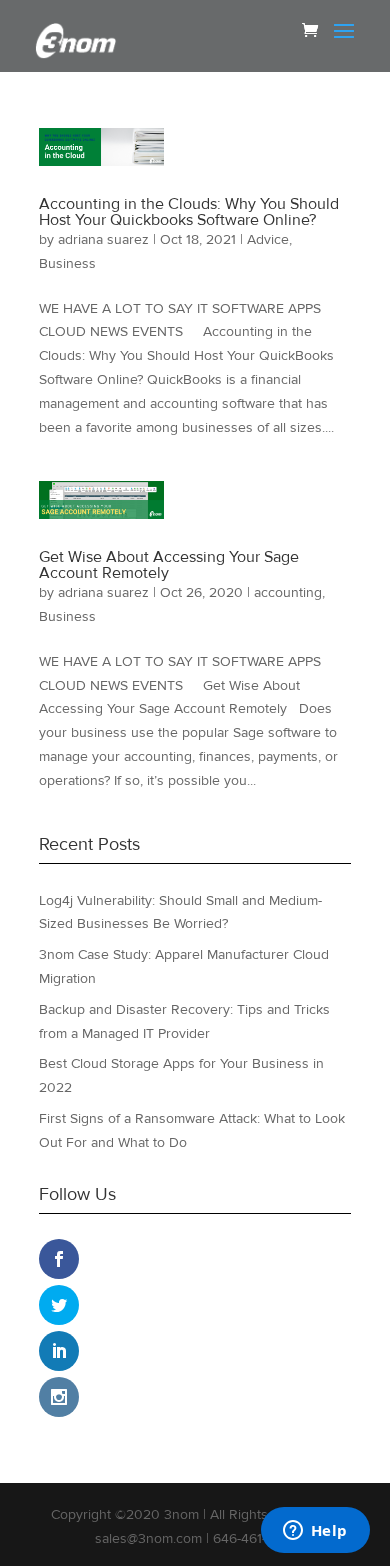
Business (67, 263)
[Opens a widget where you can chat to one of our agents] (315, 1532)
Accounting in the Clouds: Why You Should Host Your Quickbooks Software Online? (189, 212)
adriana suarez (103, 239)
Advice (268, 239)
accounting (288, 592)
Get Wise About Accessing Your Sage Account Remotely (169, 565)
